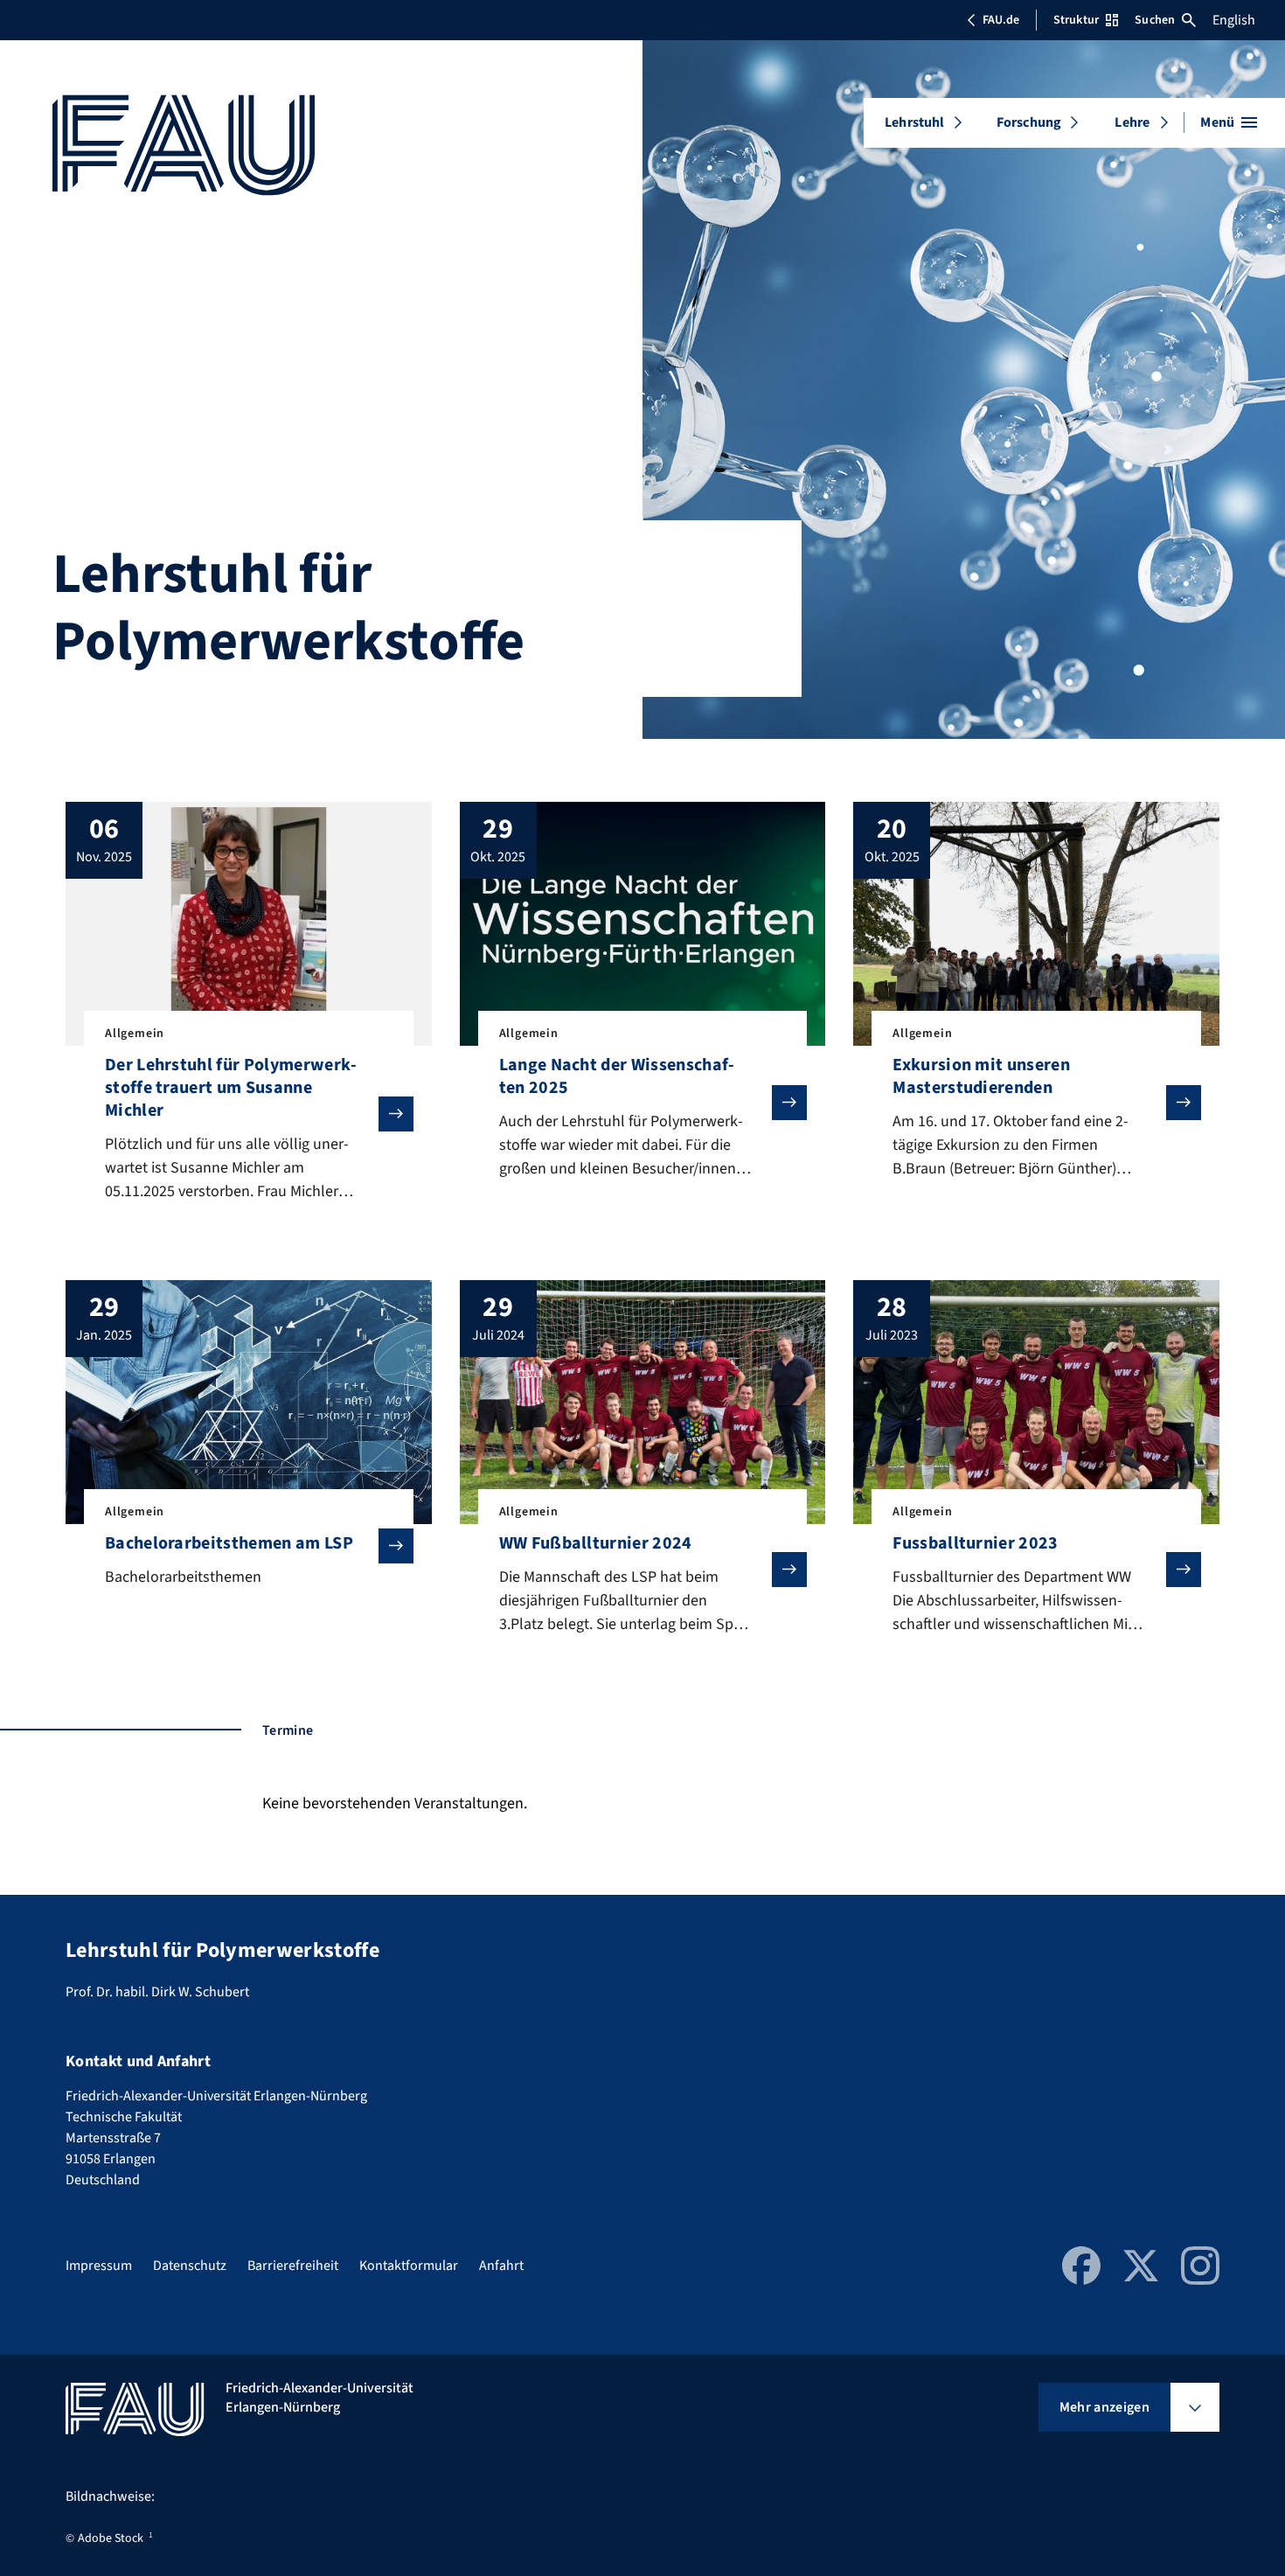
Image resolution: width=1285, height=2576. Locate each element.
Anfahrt (501, 2266)
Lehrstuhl (914, 122)
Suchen (1155, 20)
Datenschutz (190, 2266)
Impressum (99, 2266)
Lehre (1132, 122)
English (1234, 20)
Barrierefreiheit (293, 2266)
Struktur (1076, 20)
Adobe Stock (111, 2538)
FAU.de (1001, 20)
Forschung (1029, 122)
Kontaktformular (409, 2266)
